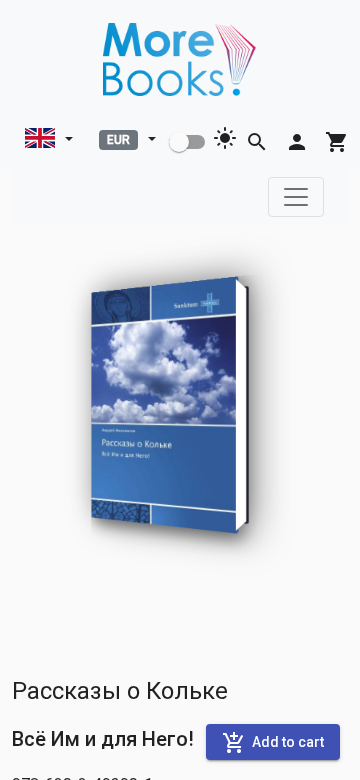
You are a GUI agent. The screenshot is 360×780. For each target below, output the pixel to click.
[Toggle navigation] (296, 197)
